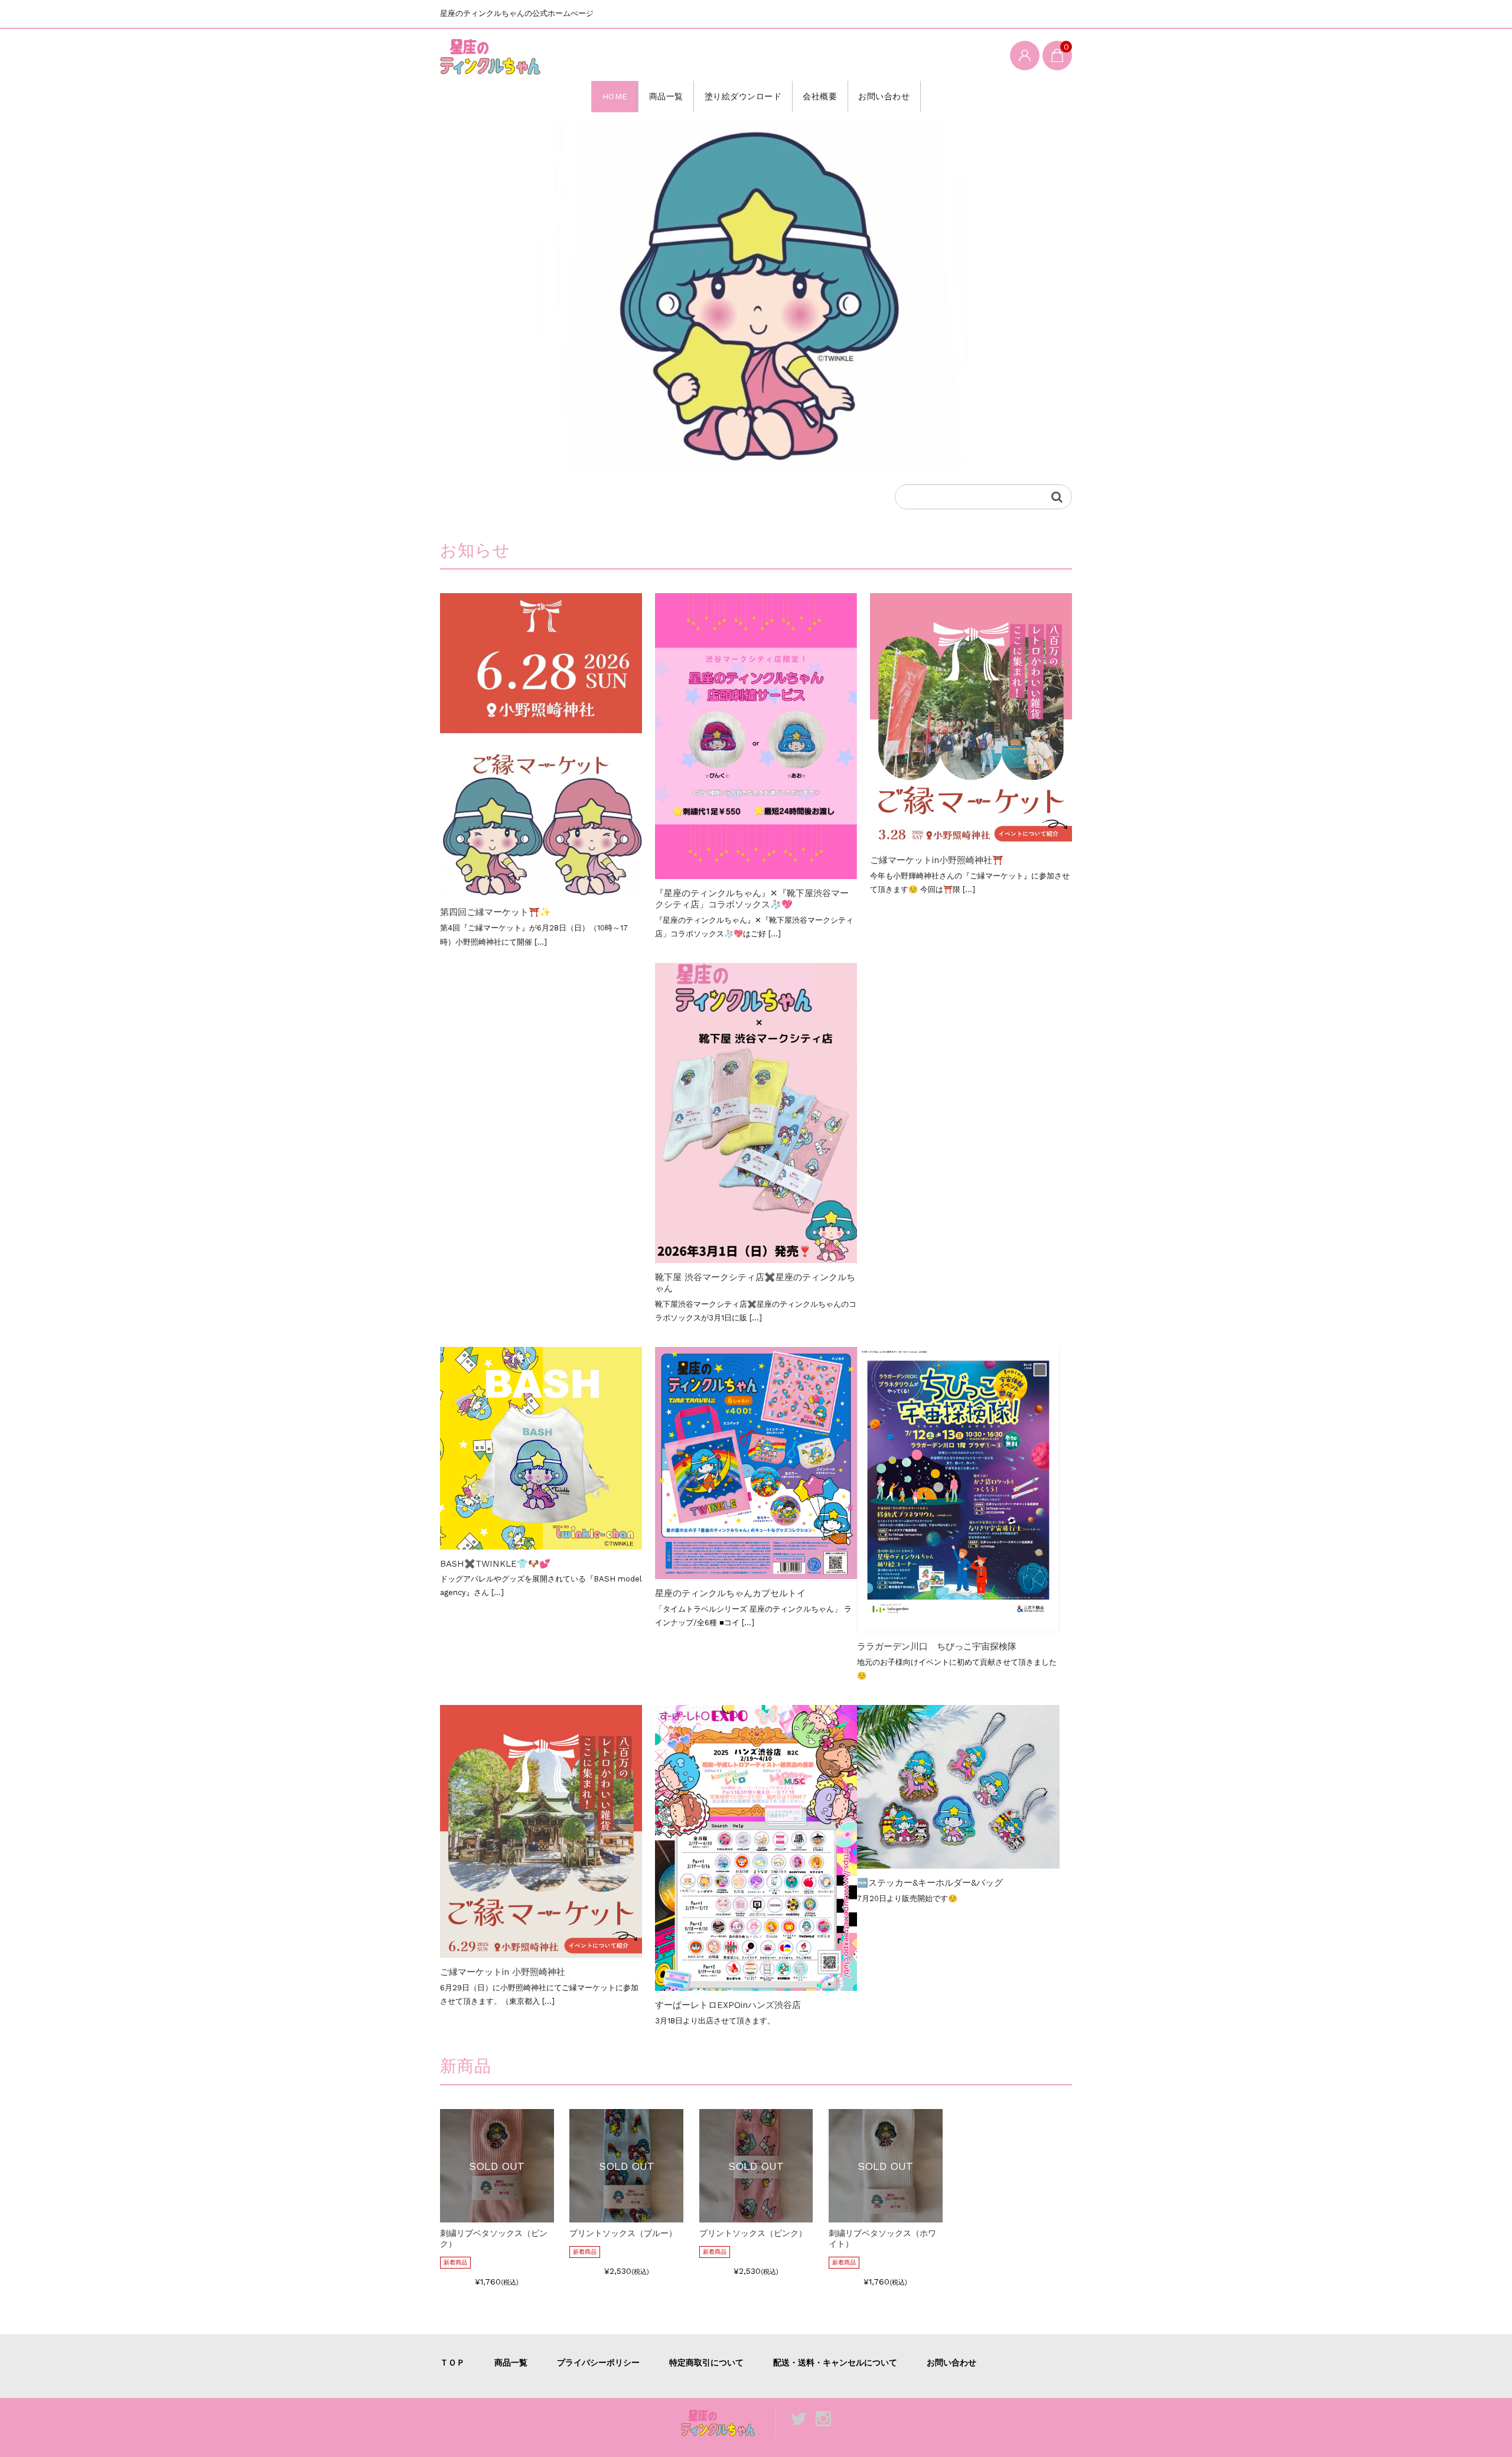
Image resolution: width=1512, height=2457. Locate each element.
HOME (615, 96)
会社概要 (820, 96)
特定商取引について (706, 2362)
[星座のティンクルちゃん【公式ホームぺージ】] (490, 56)
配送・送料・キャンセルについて (835, 2362)
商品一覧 (666, 96)
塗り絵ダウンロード (743, 96)
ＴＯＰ (452, 2362)
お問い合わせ (884, 96)
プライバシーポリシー (598, 2362)
